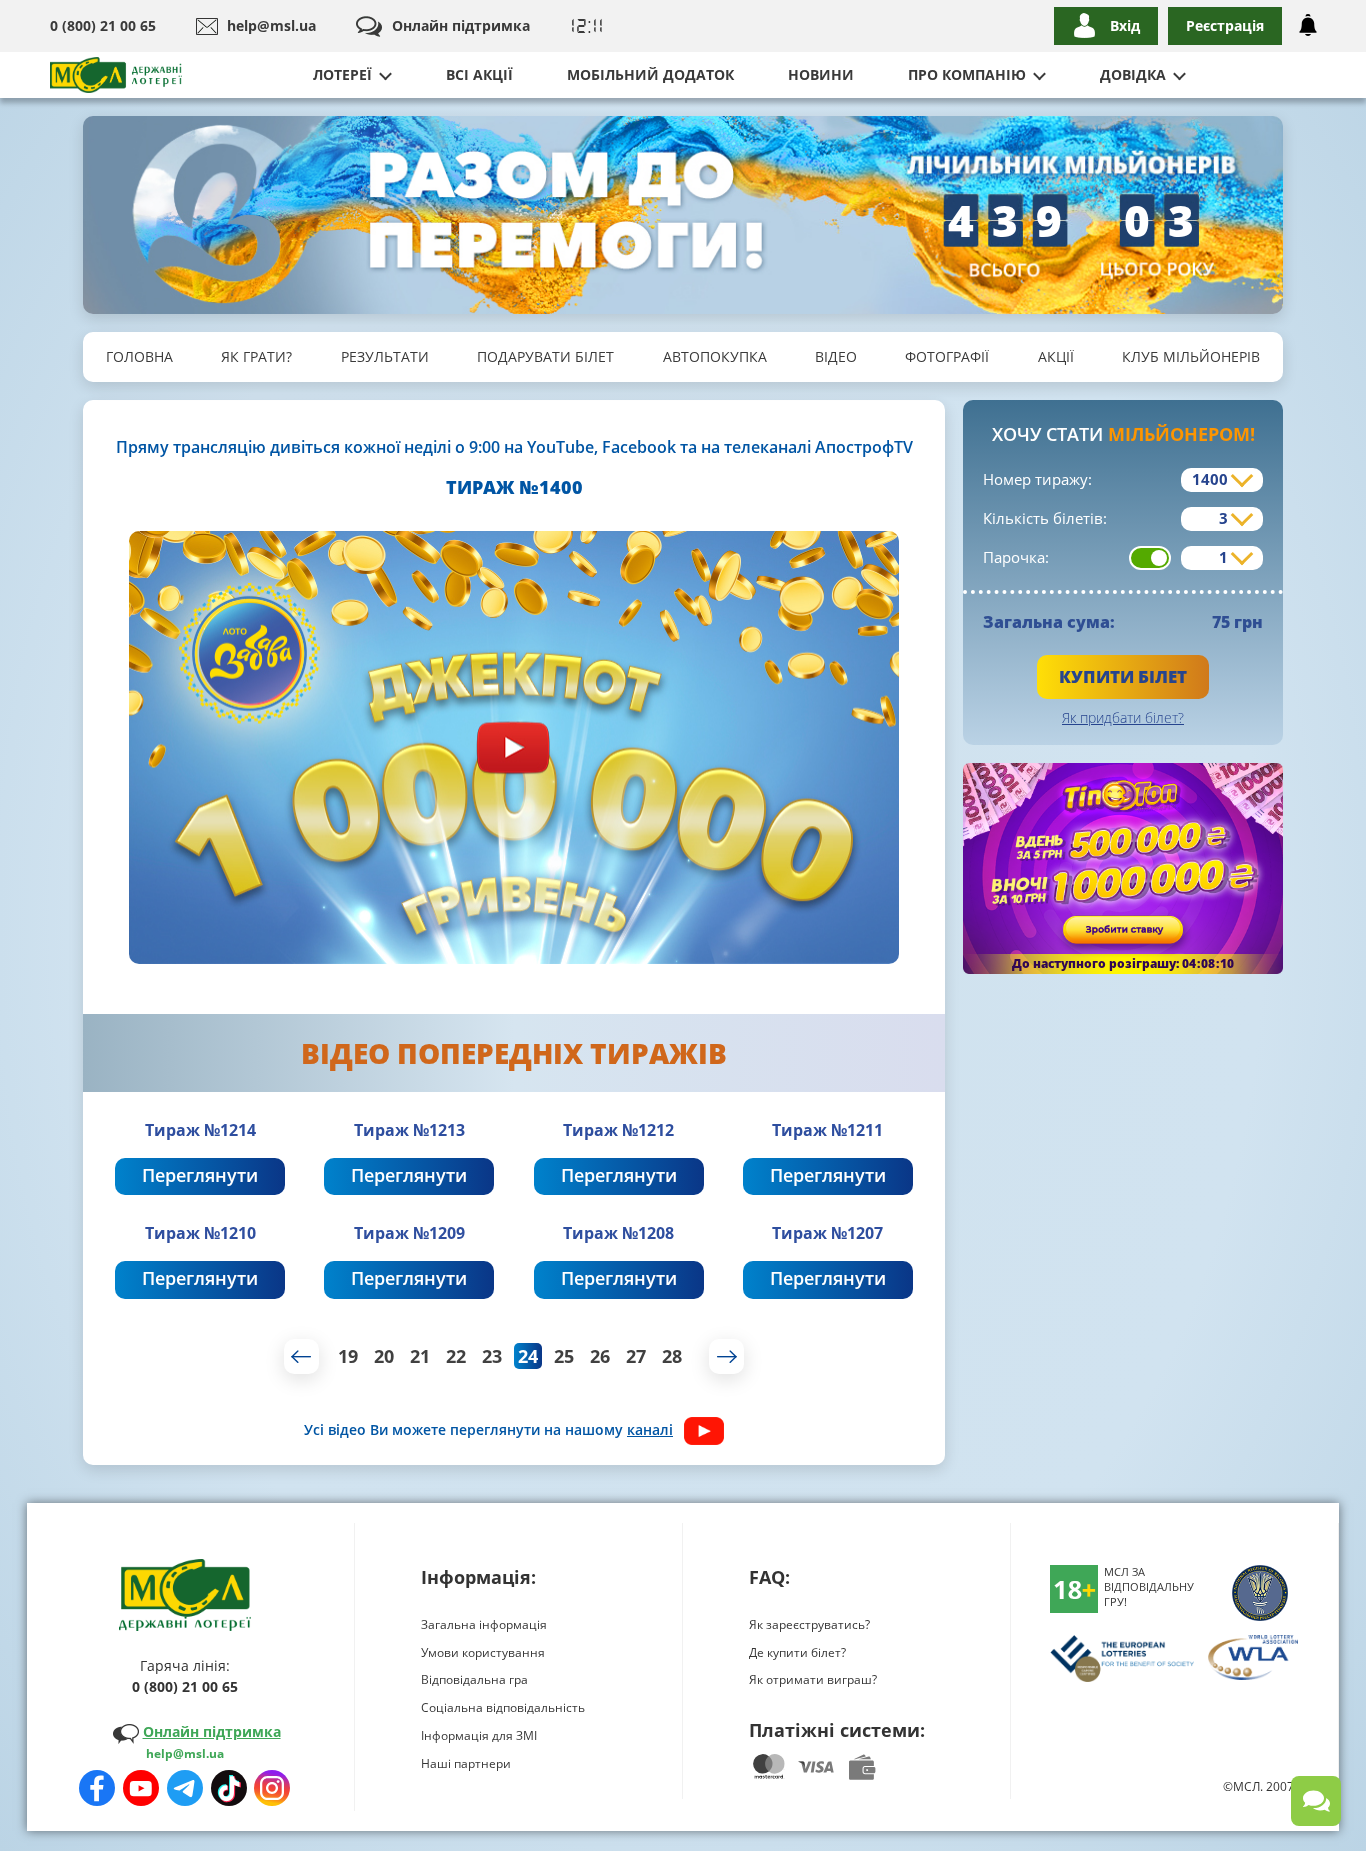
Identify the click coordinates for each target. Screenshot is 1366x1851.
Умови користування (483, 1652)
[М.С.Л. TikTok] (229, 1788)
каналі (650, 1430)
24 (528, 1356)
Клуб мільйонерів (1191, 356)
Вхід (1125, 25)
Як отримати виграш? (813, 1679)
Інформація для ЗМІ (479, 1735)
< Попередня (301, 1356)
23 (492, 1356)
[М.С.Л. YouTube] (141, 1788)
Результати (385, 356)
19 (348, 1356)
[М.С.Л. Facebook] (97, 1788)
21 (420, 1356)
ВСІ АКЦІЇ (479, 74)
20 (384, 1356)
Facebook (639, 447)
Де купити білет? (797, 1652)
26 (600, 1356)
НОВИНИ (821, 74)
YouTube (560, 447)
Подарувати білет (545, 356)
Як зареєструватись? (809, 1624)
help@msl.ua (271, 25)
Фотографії (947, 356)
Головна (139, 356)
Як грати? (256, 356)
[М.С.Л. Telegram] (185, 1788)
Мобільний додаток (650, 74)
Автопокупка (715, 356)
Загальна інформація (484, 1624)
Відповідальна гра (474, 1679)
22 (456, 1356)
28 (672, 1356)
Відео (836, 356)
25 (564, 1356)
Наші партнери (466, 1763)
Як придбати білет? (1123, 717)
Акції (1056, 356)
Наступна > (726, 1356)
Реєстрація (1225, 25)
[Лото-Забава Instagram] (272, 1788)
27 (636, 1356)
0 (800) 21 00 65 (103, 25)
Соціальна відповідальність (503, 1707)
